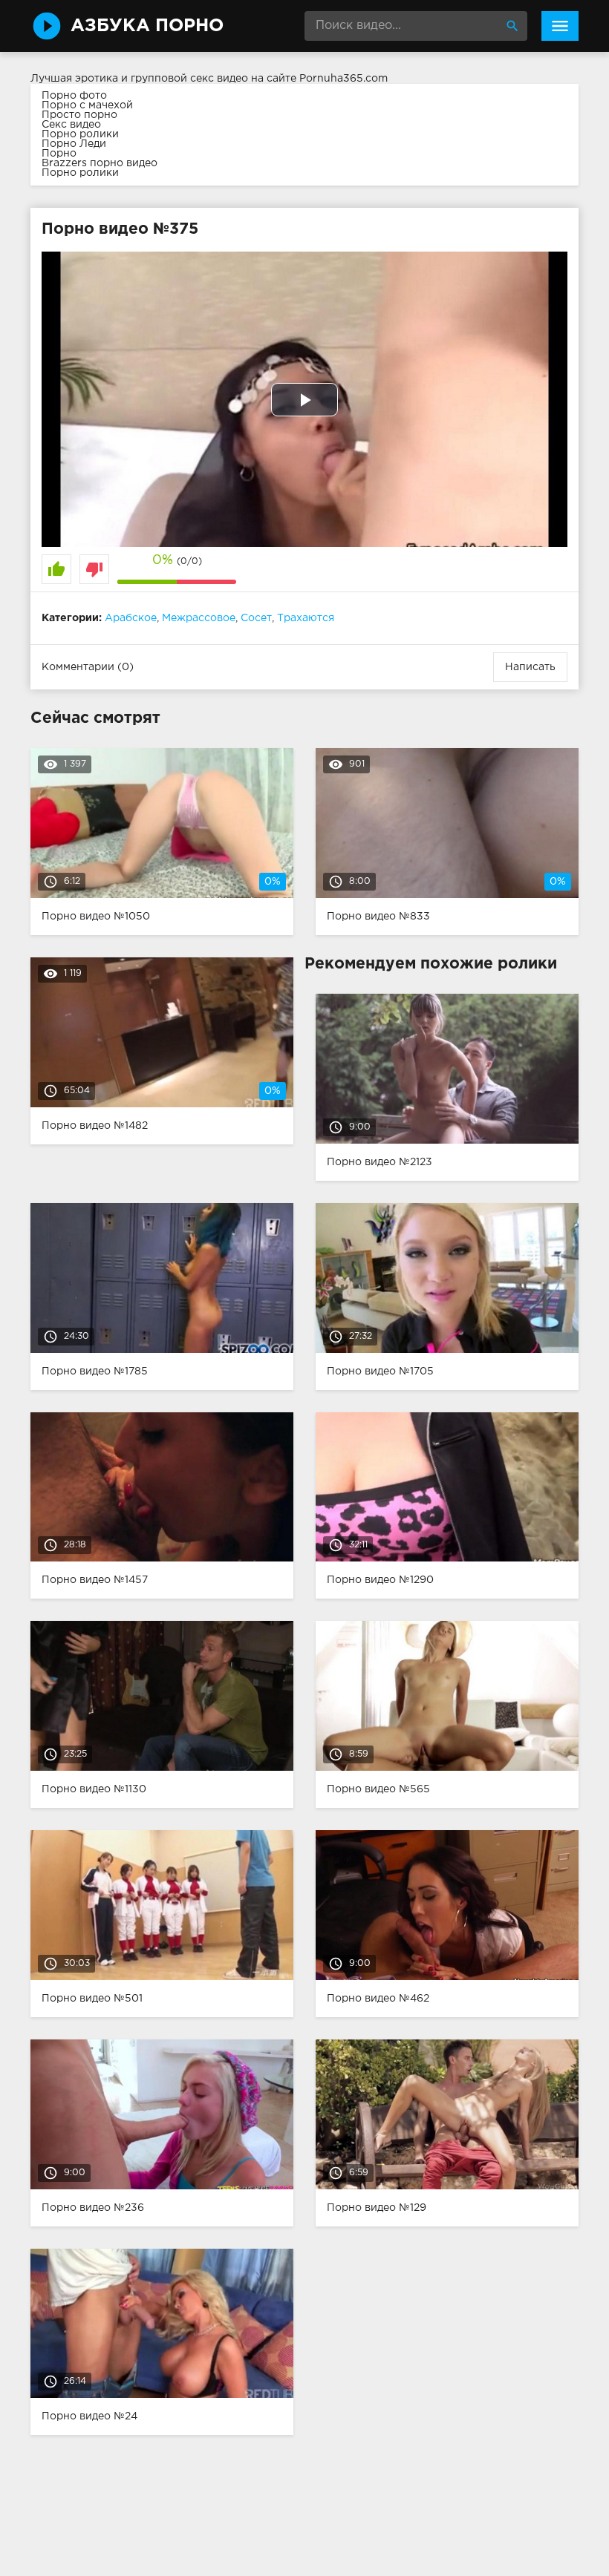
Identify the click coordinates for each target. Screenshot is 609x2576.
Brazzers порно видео (100, 163)
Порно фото (74, 96)
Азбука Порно (147, 26)
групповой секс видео (189, 79)
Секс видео (71, 125)
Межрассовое (199, 618)
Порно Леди (74, 144)
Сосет (256, 618)
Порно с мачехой (87, 105)
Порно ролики (80, 134)
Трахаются (306, 618)
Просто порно (79, 115)
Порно (59, 154)
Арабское (131, 618)
